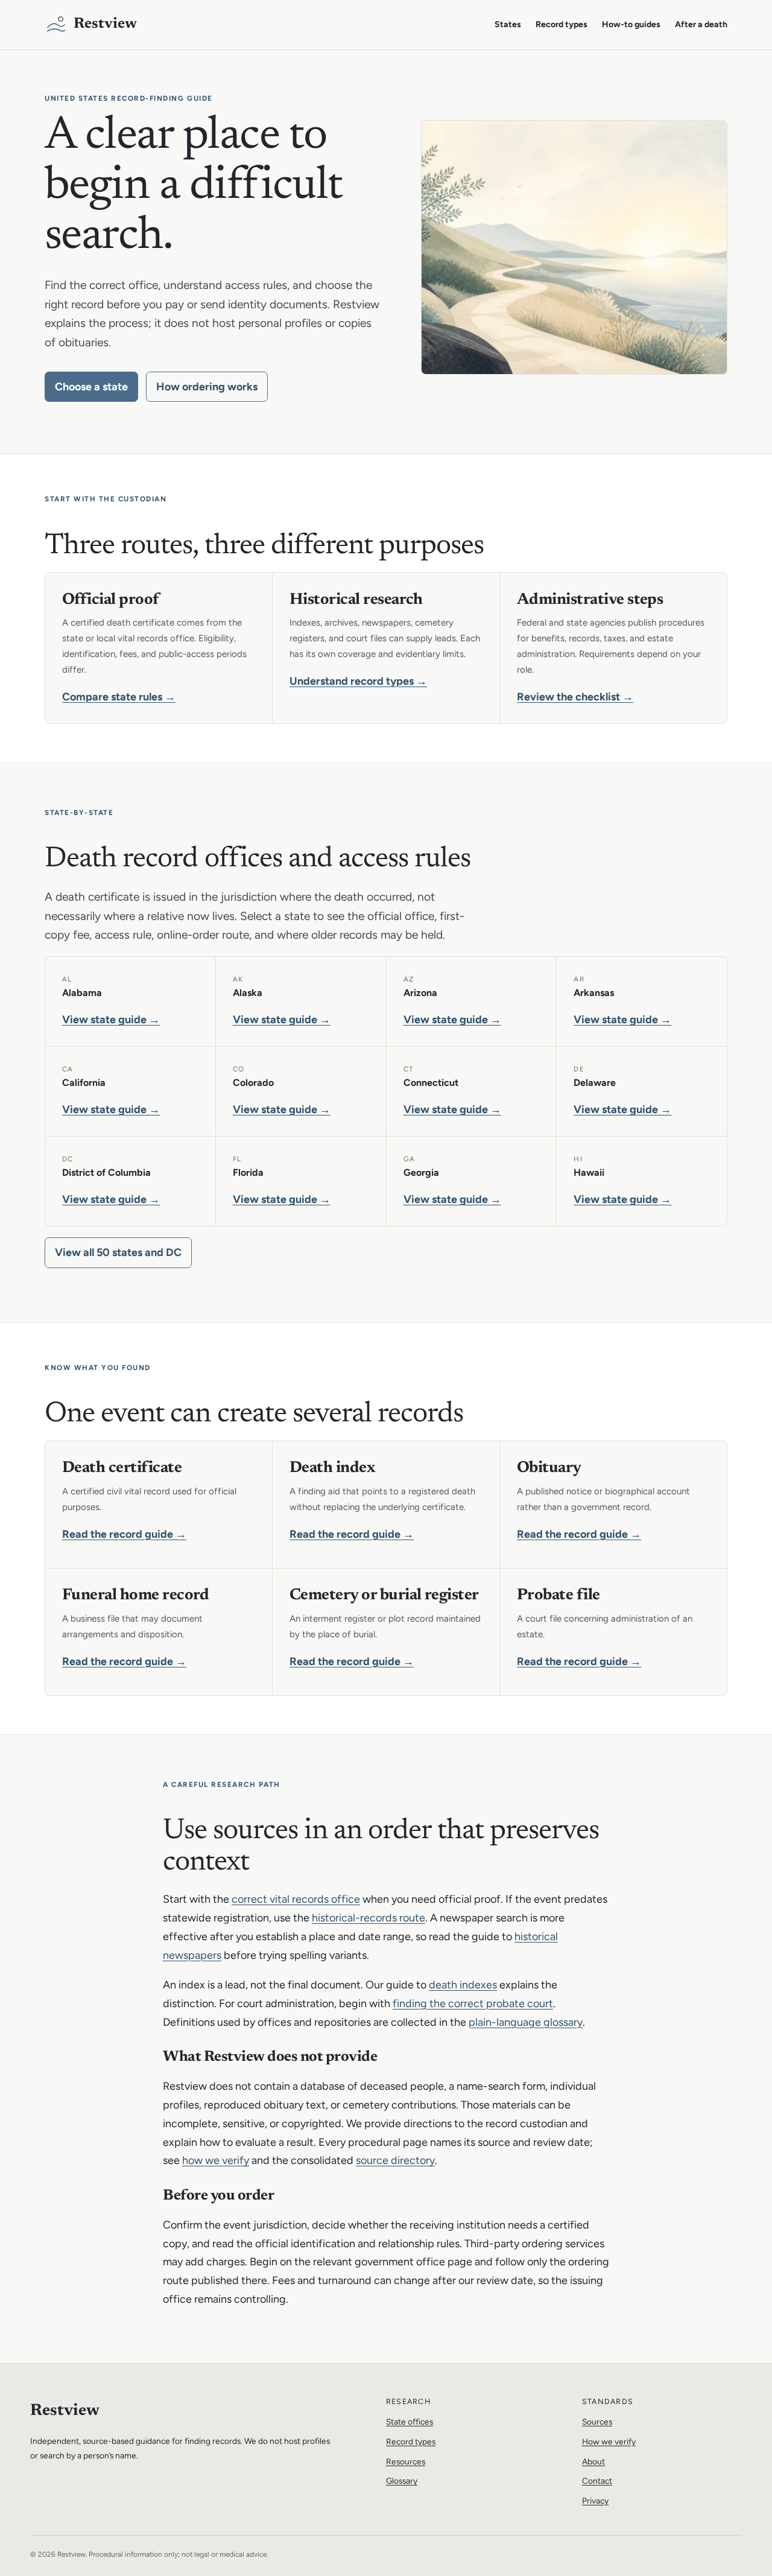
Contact (597, 2481)
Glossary (402, 2481)
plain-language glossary (526, 2022)
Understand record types (352, 681)
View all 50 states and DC (118, 1252)
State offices (410, 2422)
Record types (562, 24)
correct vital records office (296, 1899)
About (593, 2461)
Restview (65, 2411)
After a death (701, 24)
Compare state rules (112, 697)
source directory (395, 2160)
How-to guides (631, 24)
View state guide (104, 1020)
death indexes (463, 1985)
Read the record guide (118, 1534)
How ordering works (207, 387)
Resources (406, 2461)
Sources (597, 2422)
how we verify (216, 2160)
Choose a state (91, 387)
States (508, 24)
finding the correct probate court (473, 2003)
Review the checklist (568, 697)
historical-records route (369, 1918)
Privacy (595, 2501)
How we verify (609, 2441)
